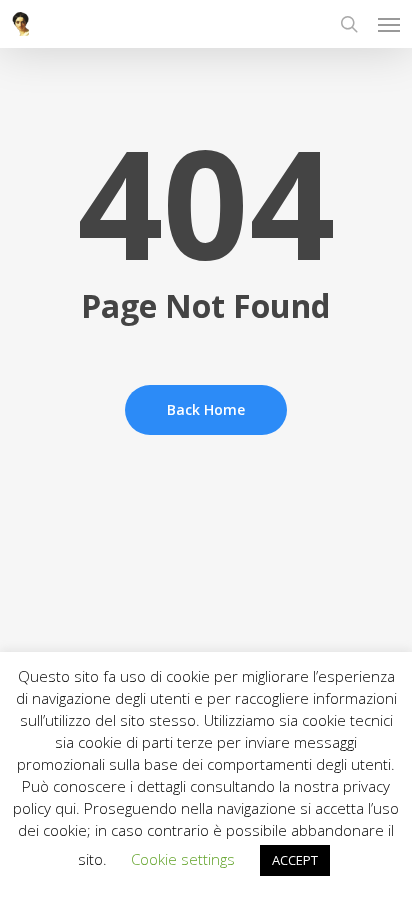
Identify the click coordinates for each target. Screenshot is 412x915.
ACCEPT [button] (295, 860)
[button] (389, 24)
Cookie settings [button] (183, 859)
